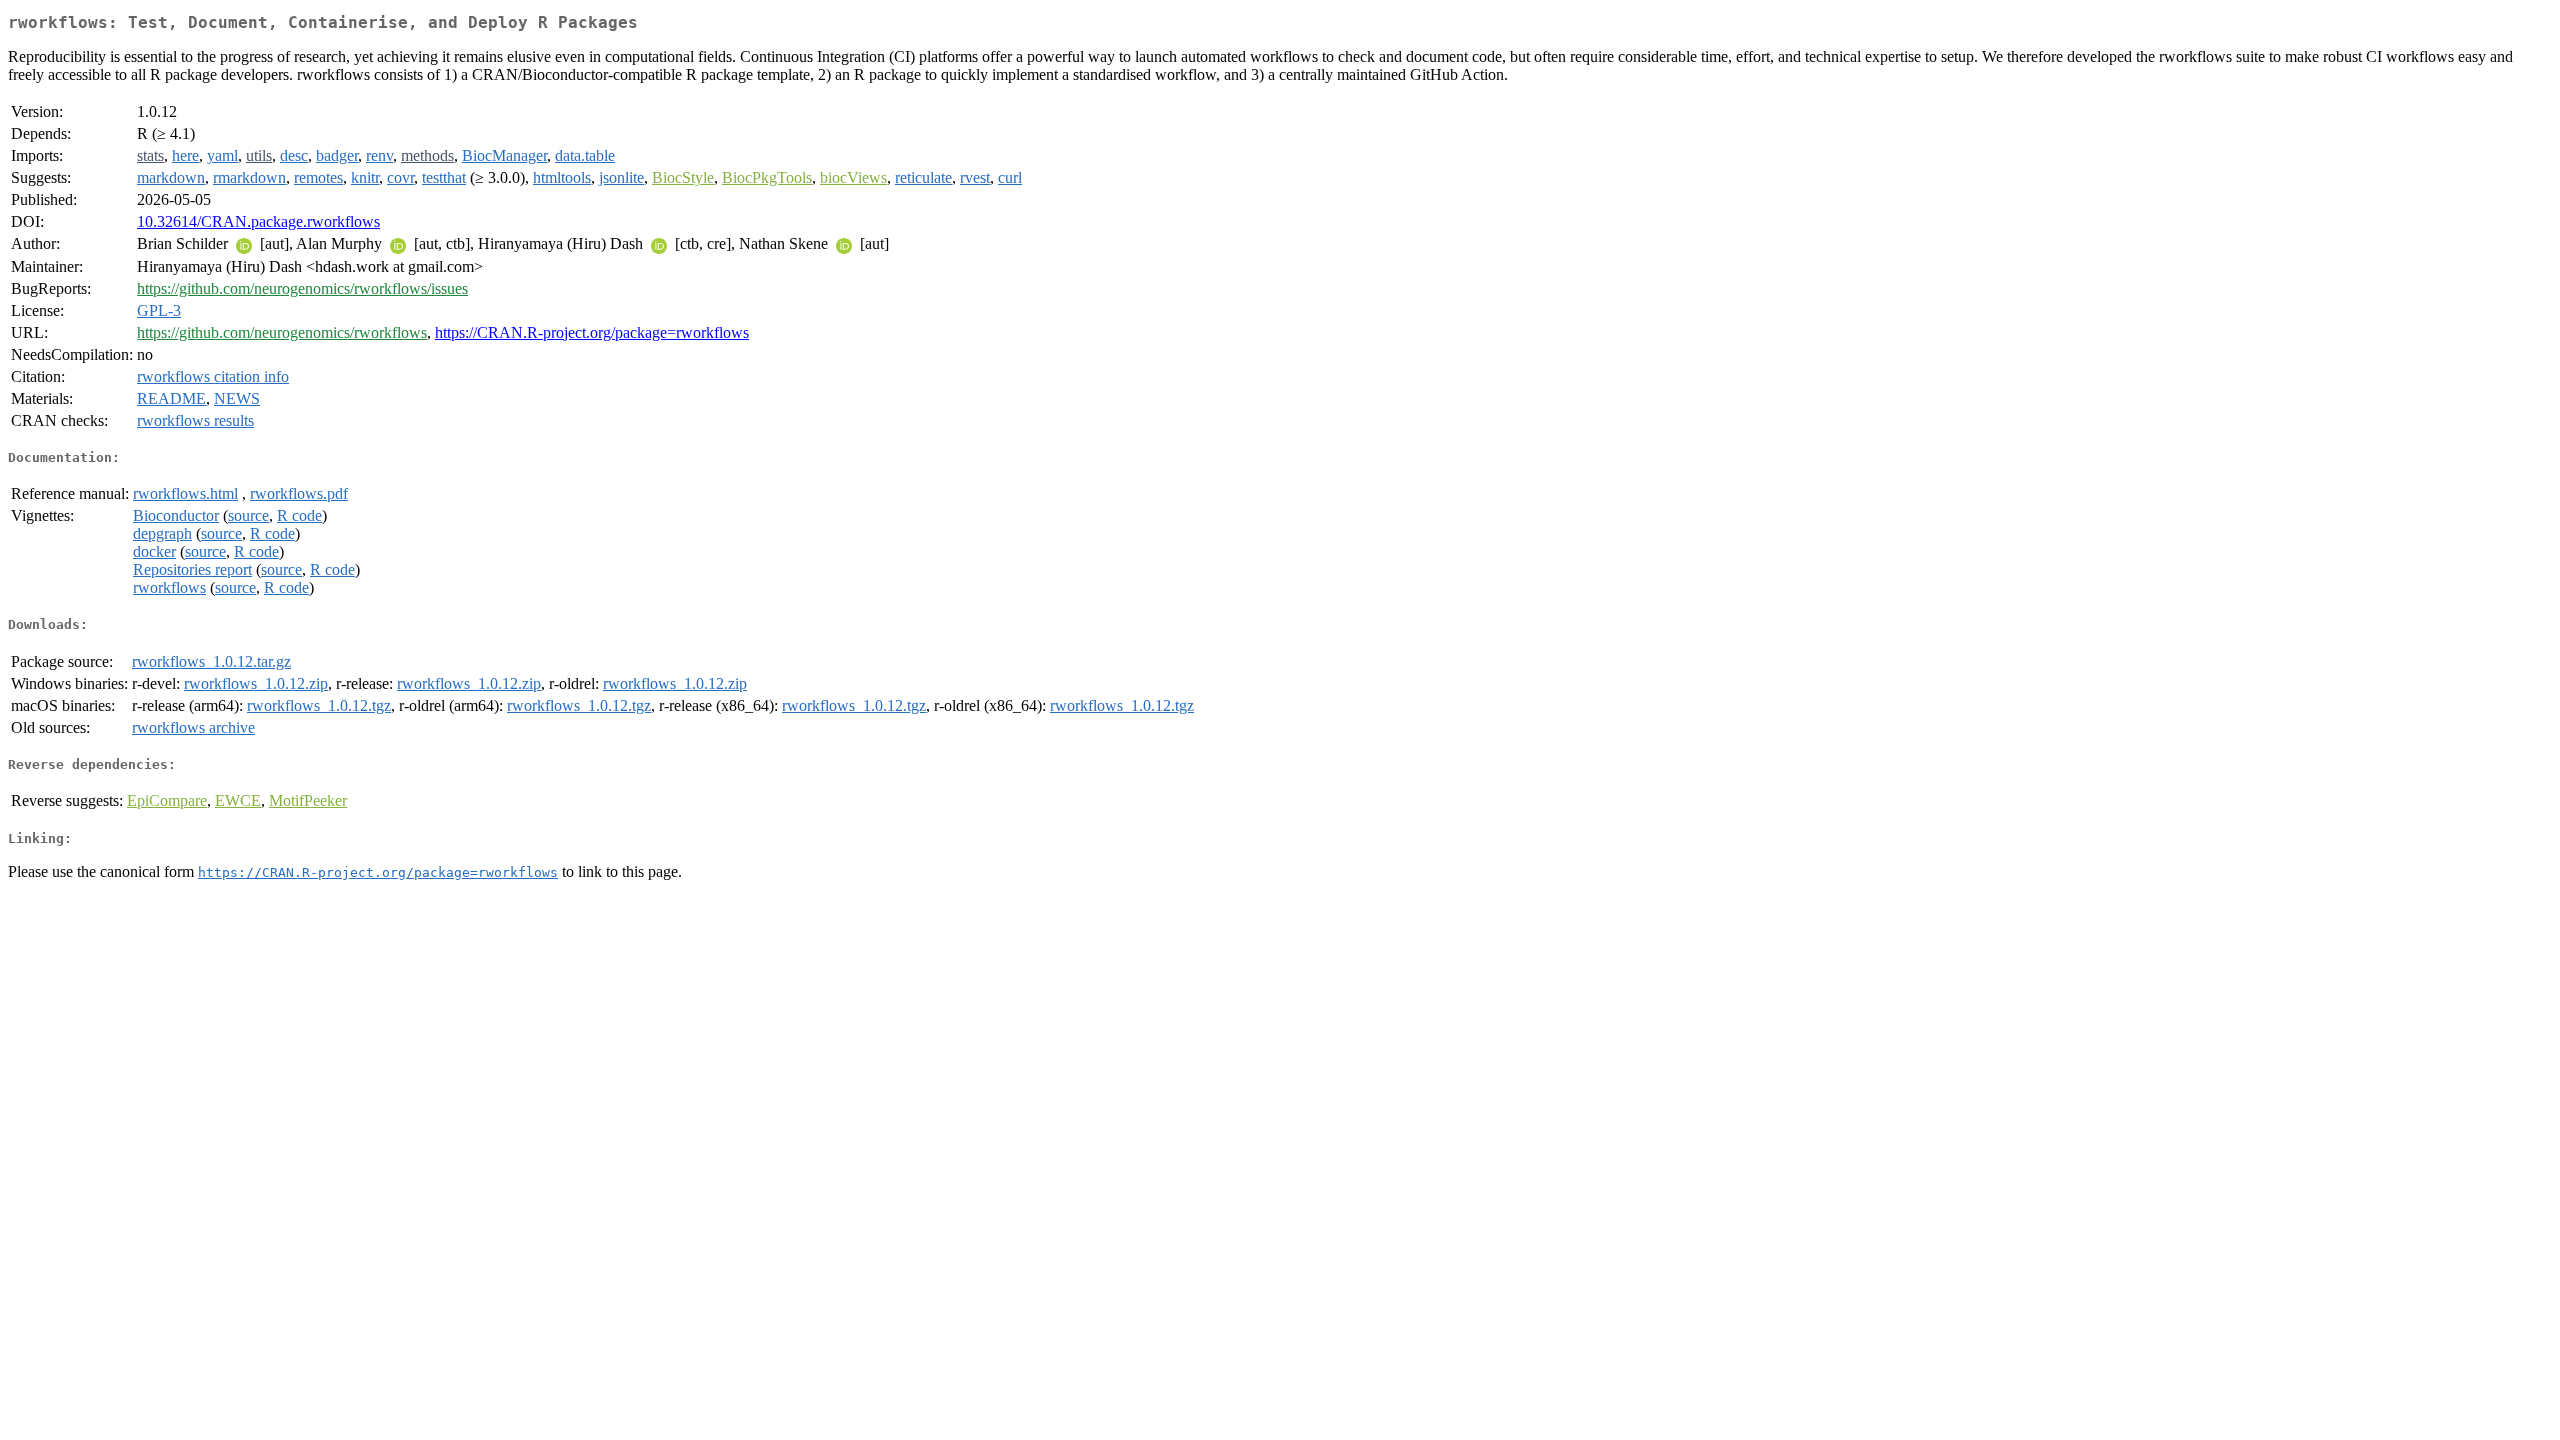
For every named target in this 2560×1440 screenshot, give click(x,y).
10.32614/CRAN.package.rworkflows (258, 221)
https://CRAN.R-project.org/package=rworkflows (592, 332)
